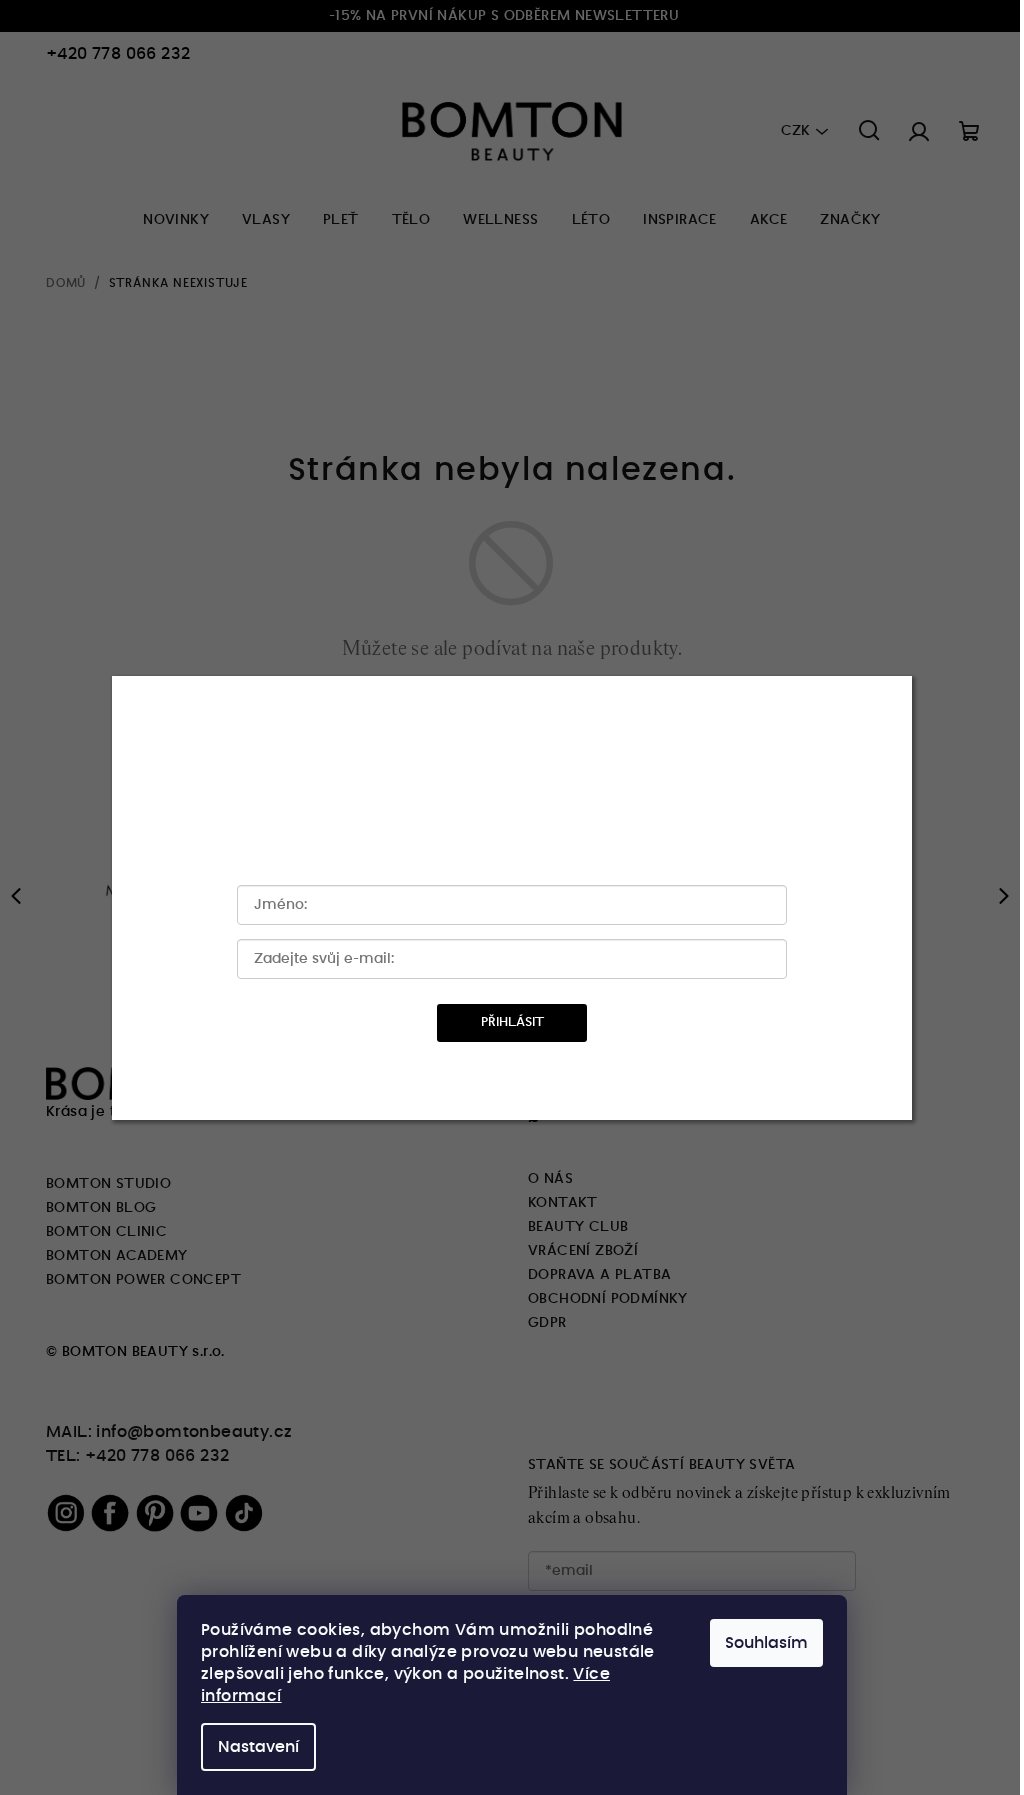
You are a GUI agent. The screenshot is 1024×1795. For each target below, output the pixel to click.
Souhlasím (766, 1643)
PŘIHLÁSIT (512, 1022)
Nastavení (258, 1747)
